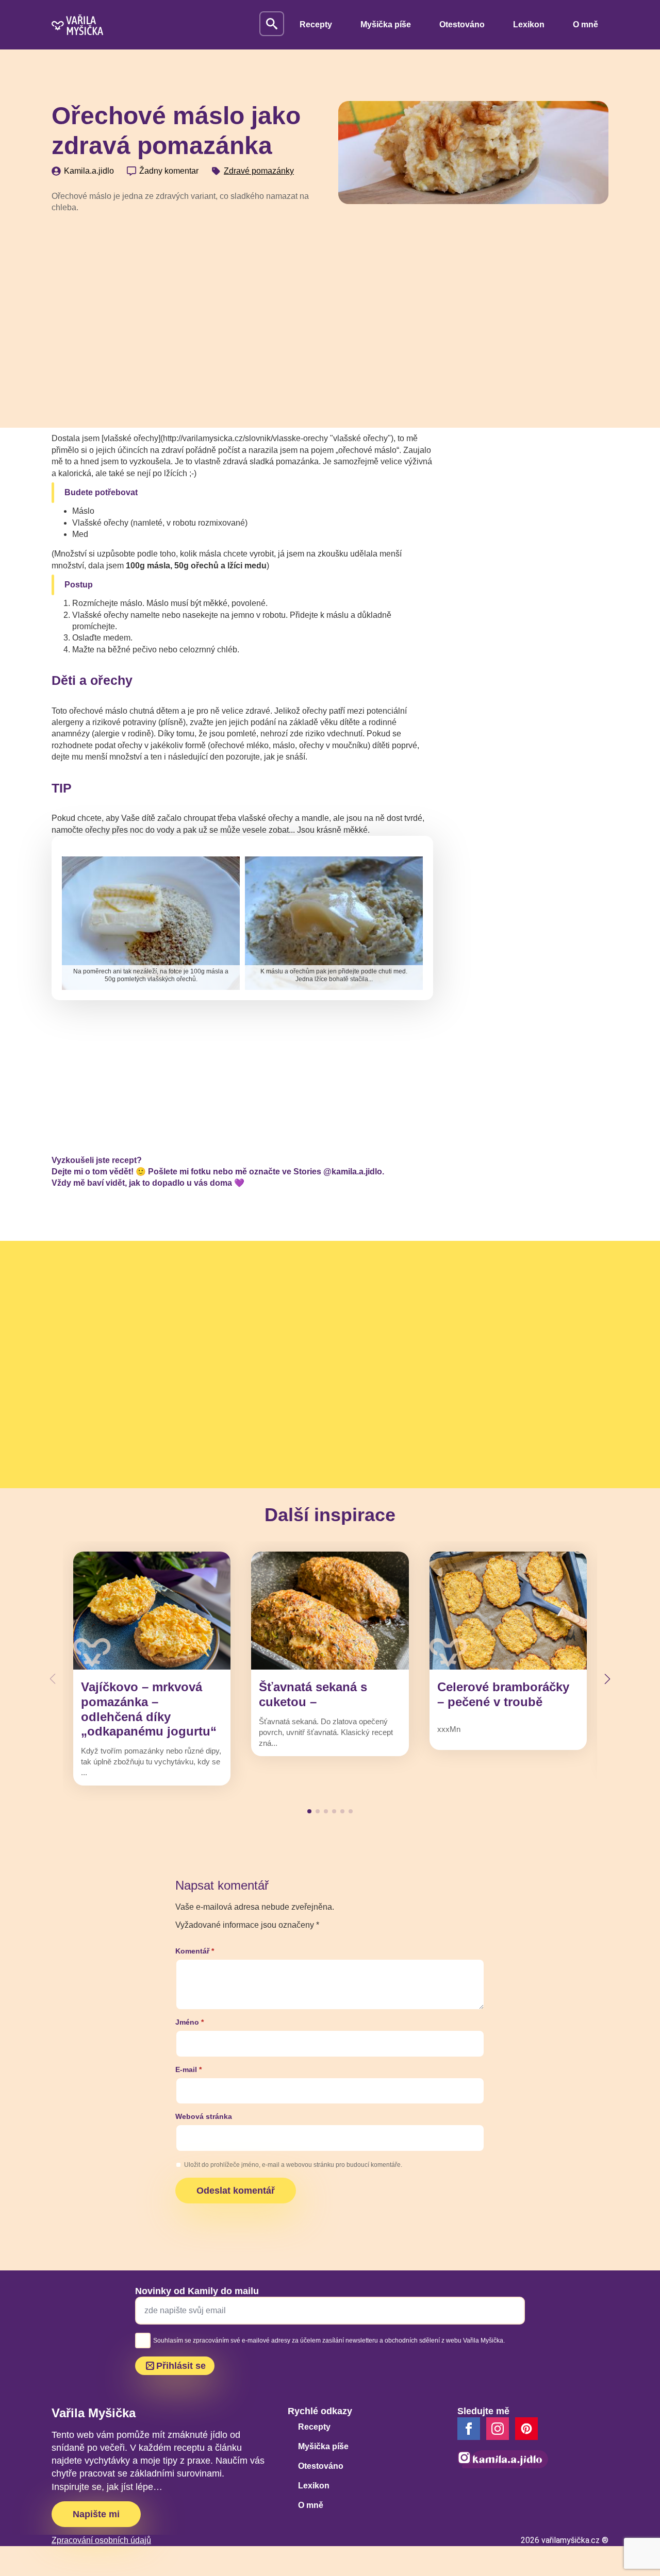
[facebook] (469, 2429)
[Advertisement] (187, 299)
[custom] (526, 2429)
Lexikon (529, 24)
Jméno (189, 2022)
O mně (585, 24)
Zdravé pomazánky (259, 171)
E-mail (188, 2069)
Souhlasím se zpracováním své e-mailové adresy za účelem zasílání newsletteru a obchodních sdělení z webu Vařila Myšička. (329, 2341)
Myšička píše (386, 24)
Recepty (316, 24)
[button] (607, 1679)
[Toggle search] (272, 24)
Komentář (195, 1951)
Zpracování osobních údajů (101, 2540)
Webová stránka (204, 2116)
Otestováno (462, 24)
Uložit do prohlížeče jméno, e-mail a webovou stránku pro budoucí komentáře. (293, 2165)
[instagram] (498, 2429)
